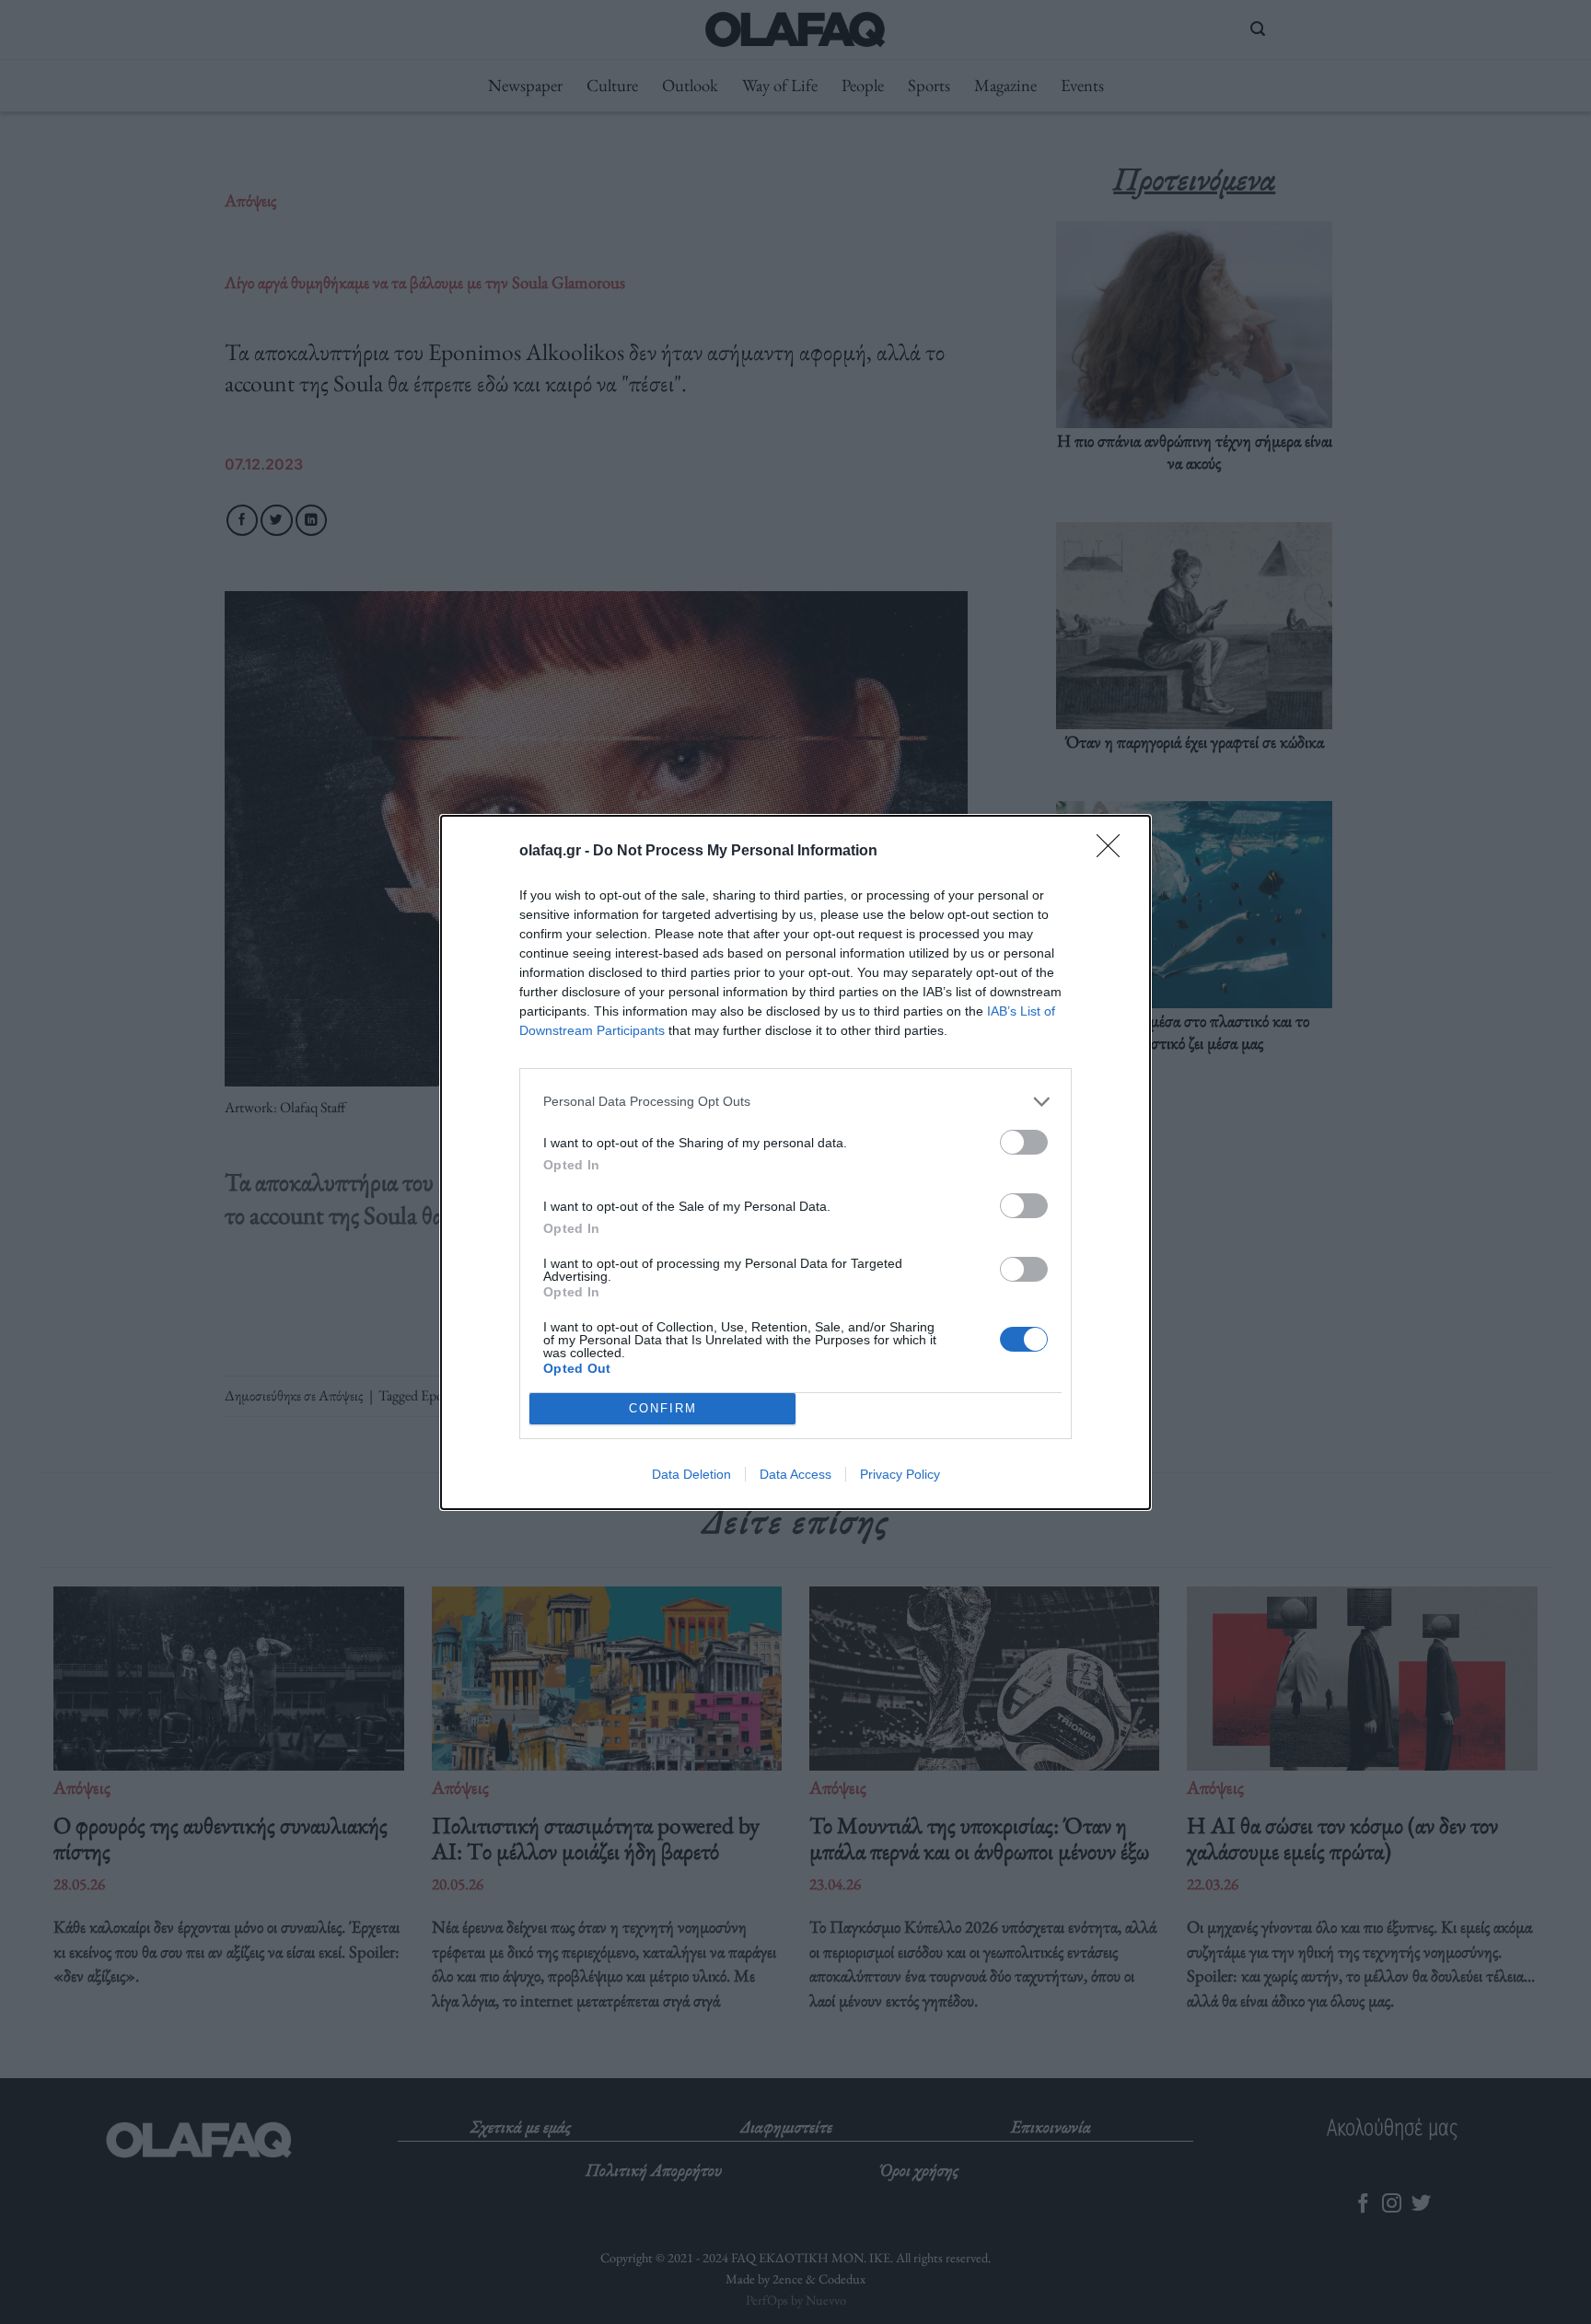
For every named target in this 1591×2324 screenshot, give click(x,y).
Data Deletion (691, 1474)
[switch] (1024, 1142)
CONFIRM (663, 1408)
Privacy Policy (900, 1474)
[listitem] (795, 1102)
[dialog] (795, 1162)
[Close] (1114, 852)
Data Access (795, 1474)
